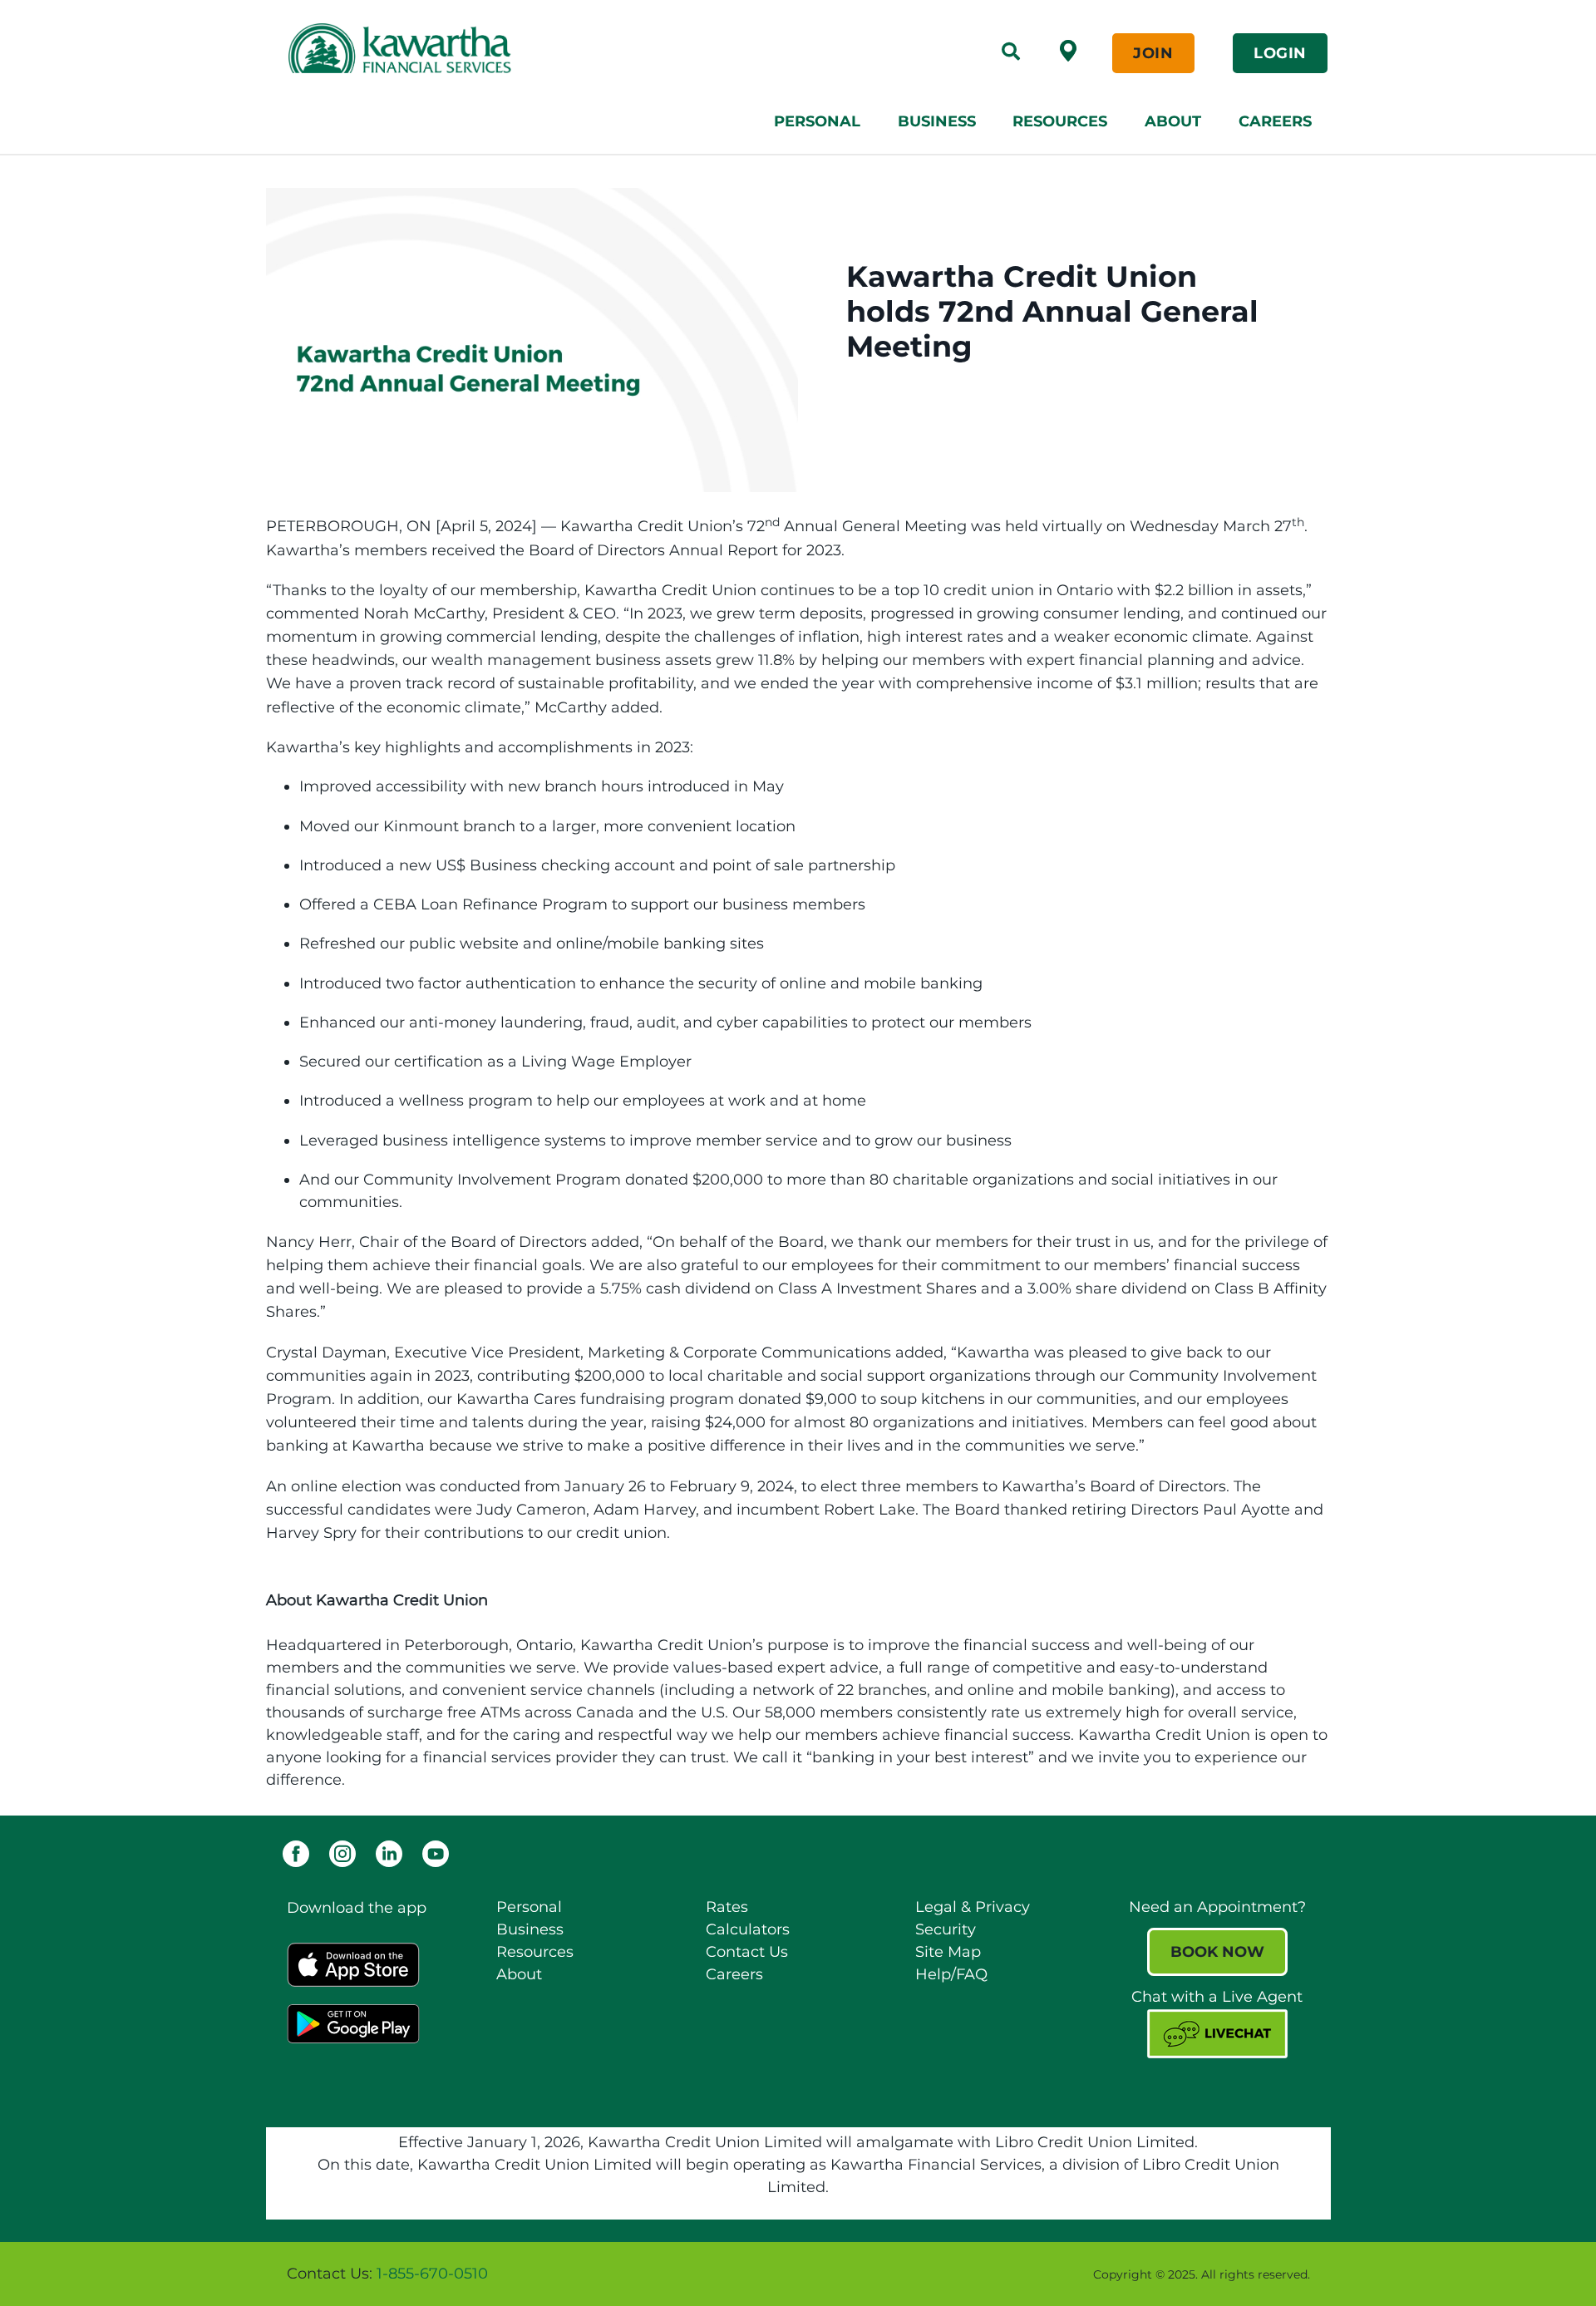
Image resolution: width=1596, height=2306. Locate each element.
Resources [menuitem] (1060, 121)
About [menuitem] (1173, 121)
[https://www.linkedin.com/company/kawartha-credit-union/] (389, 1853)
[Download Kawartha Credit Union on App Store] (353, 1964)
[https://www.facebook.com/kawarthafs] (296, 1853)
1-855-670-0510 (432, 2274)
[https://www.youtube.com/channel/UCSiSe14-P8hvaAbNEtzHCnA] (436, 1853)
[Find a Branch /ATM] (1068, 50)
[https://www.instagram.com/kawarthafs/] (342, 1853)
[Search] (1011, 53)
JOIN (1153, 53)
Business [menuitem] (937, 121)
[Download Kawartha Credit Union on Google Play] (353, 2023)
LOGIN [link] (1280, 53)
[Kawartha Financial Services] (501, 48)
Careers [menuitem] (1275, 121)
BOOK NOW (1217, 1952)
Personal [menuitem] (817, 121)
